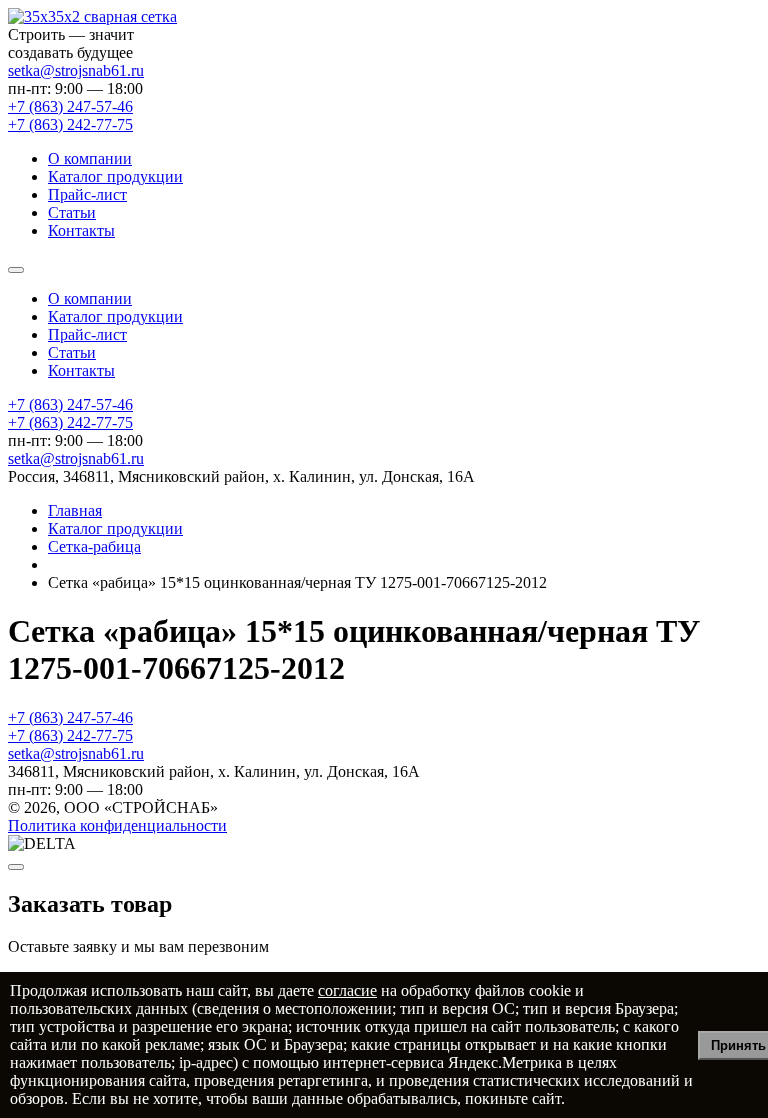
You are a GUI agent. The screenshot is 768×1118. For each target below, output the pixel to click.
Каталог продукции (115, 176)
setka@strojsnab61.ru (76, 70)
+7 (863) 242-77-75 (70, 422)
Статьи (72, 212)
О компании (90, 158)
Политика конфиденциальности (117, 825)
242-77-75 (70, 124)
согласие (347, 990)
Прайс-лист (87, 194)
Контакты (81, 230)
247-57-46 (70, 106)
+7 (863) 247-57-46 (70, 404)
